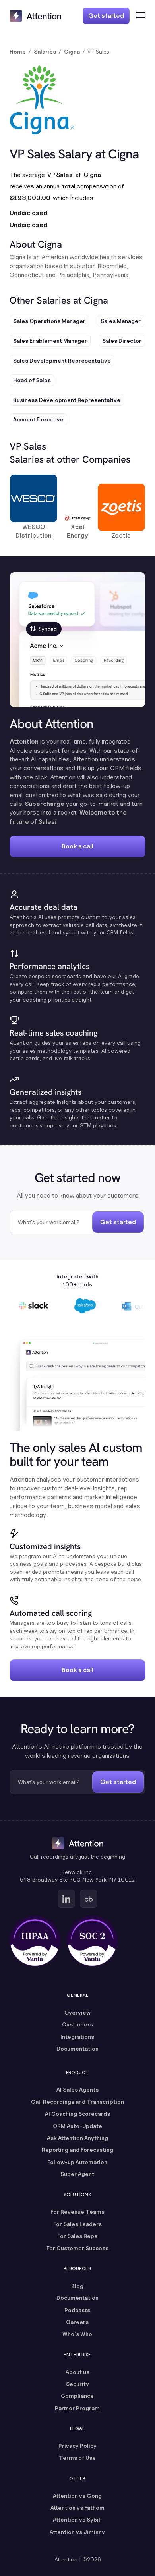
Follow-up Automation (77, 2162)
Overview (77, 2012)
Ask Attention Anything (77, 2138)
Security (77, 2384)
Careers (77, 2322)
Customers (77, 2024)
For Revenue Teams (77, 2212)
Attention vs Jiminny (77, 2532)
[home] (35, 16)
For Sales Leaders (77, 2224)
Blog (77, 2286)
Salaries (45, 51)
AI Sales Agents (77, 2089)
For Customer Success (77, 2248)
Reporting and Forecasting (77, 2150)
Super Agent (77, 2174)
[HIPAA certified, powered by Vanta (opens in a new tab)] (35, 1941)
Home (18, 51)
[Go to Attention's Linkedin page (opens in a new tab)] (66, 1899)
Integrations (77, 2037)
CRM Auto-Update (77, 2126)
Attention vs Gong (77, 2496)
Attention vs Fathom (77, 2508)
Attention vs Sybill (77, 2519)
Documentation (77, 2048)
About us (77, 2372)
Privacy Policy (77, 2446)
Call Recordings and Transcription (77, 2102)
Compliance (77, 2396)
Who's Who (77, 2334)
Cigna (72, 51)
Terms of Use (77, 2458)
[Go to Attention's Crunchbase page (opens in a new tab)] (89, 1899)
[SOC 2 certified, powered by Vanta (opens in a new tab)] (92, 1941)
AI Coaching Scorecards (77, 2114)
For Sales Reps (77, 2236)
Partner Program (77, 2408)
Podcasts (77, 2310)
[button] (138, 16)
